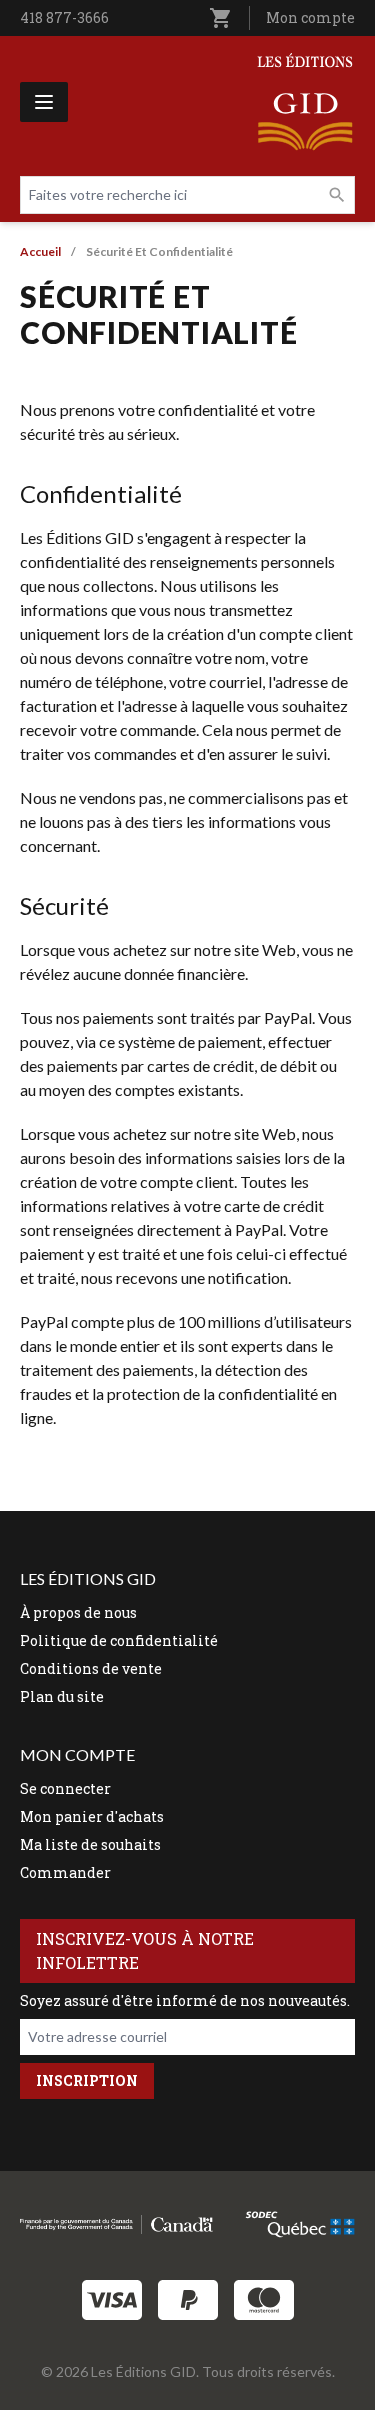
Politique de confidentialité (119, 1640)
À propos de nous (78, 1612)
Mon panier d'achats (92, 1816)
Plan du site (62, 1696)
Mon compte (310, 17)
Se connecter (65, 1788)
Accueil (40, 251)
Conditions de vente (91, 1668)
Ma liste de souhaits (90, 1844)
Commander (65, 1872)
